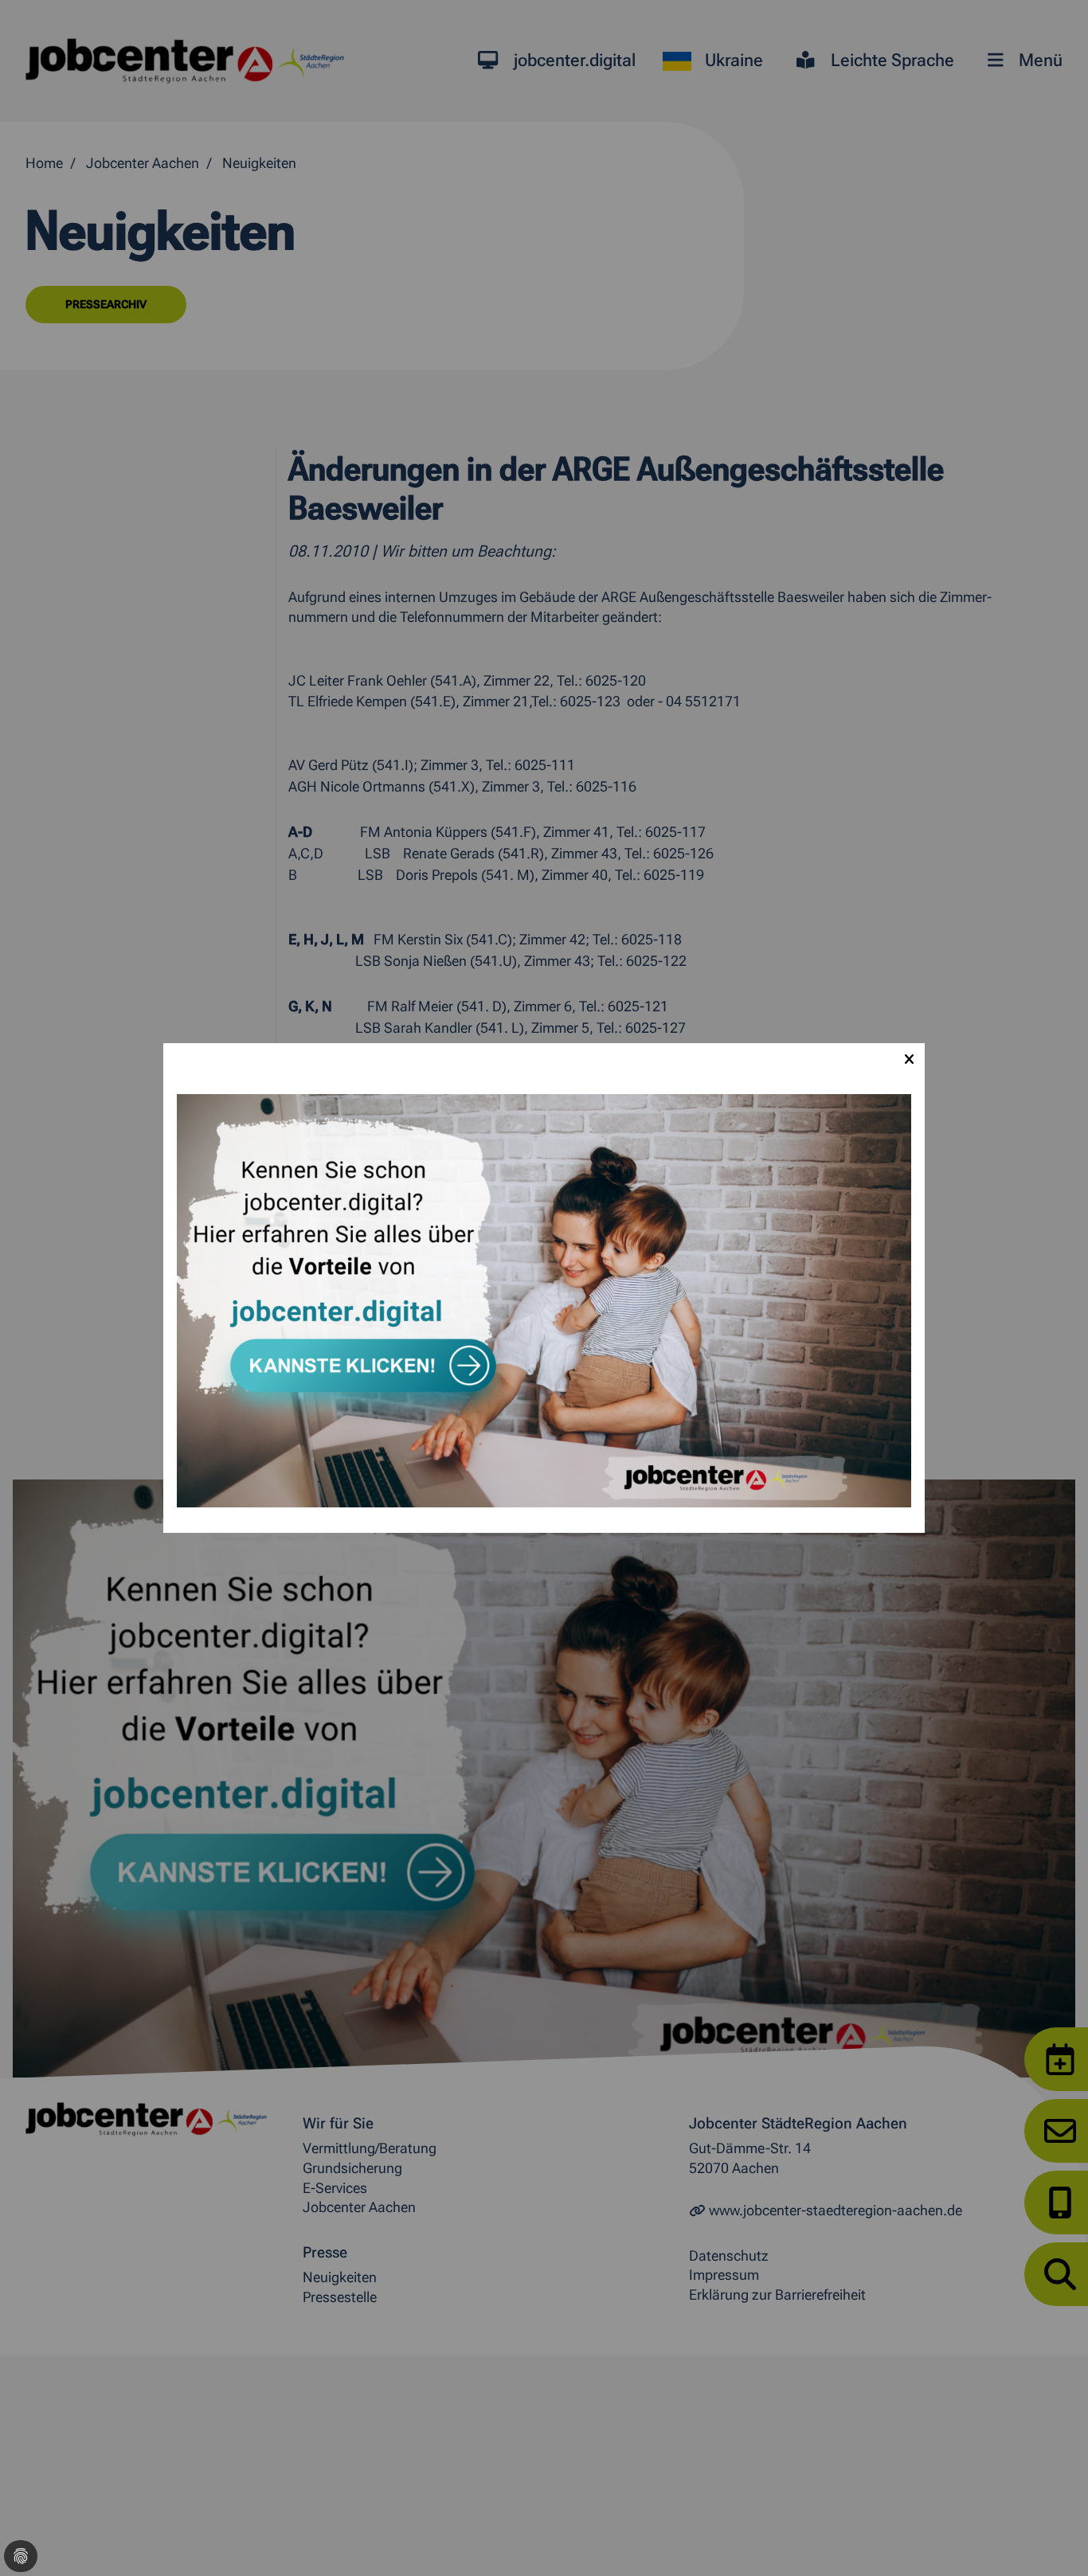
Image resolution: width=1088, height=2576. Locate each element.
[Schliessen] (909, 1059)
